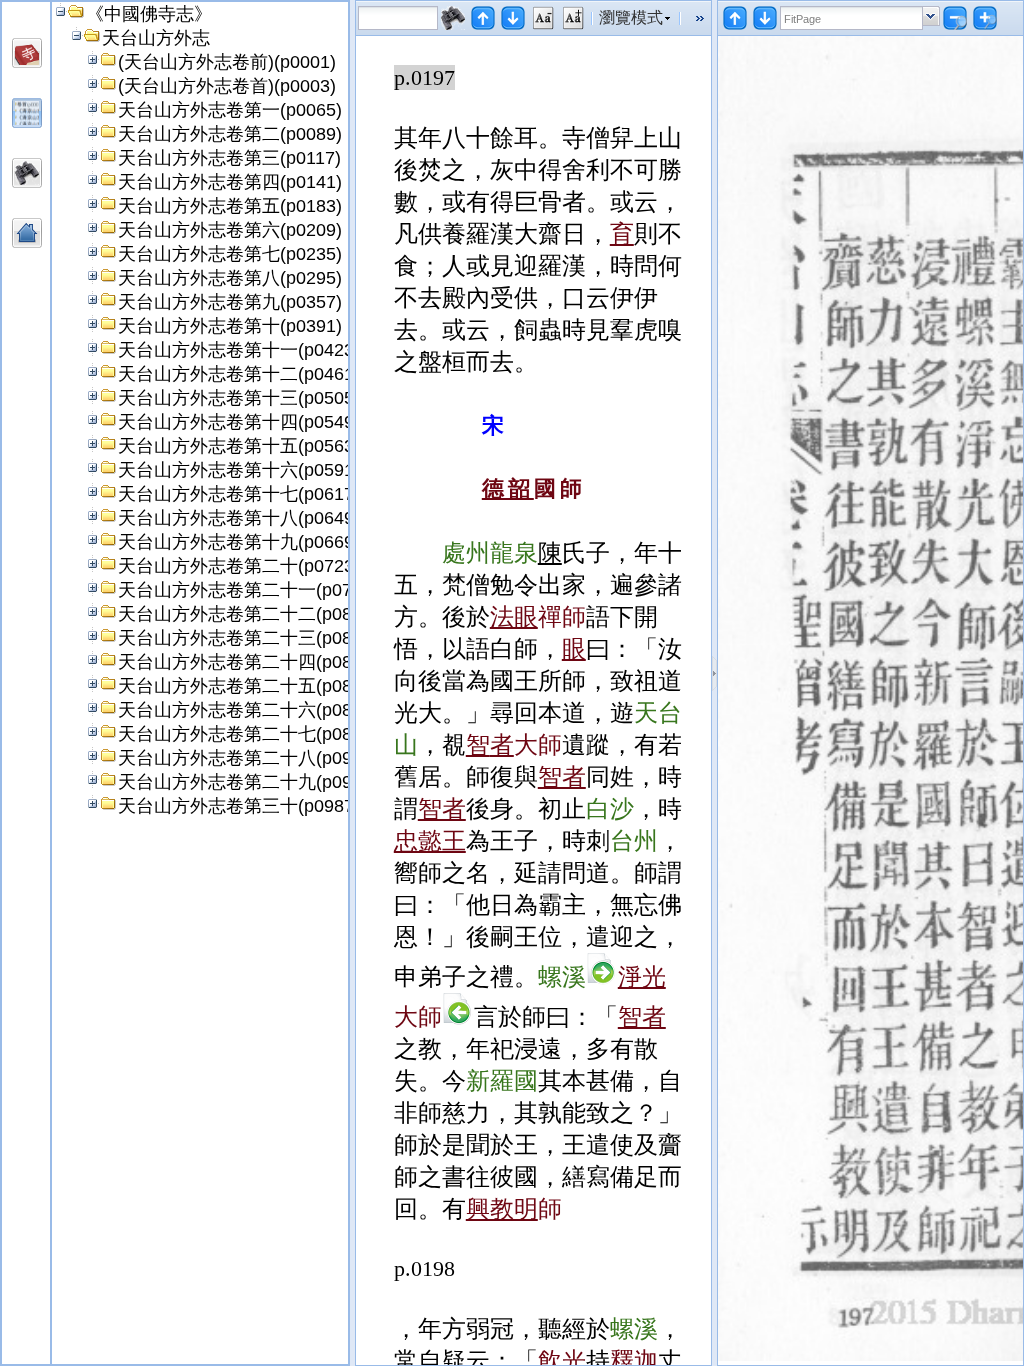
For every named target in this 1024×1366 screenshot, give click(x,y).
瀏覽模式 (631, 17)
